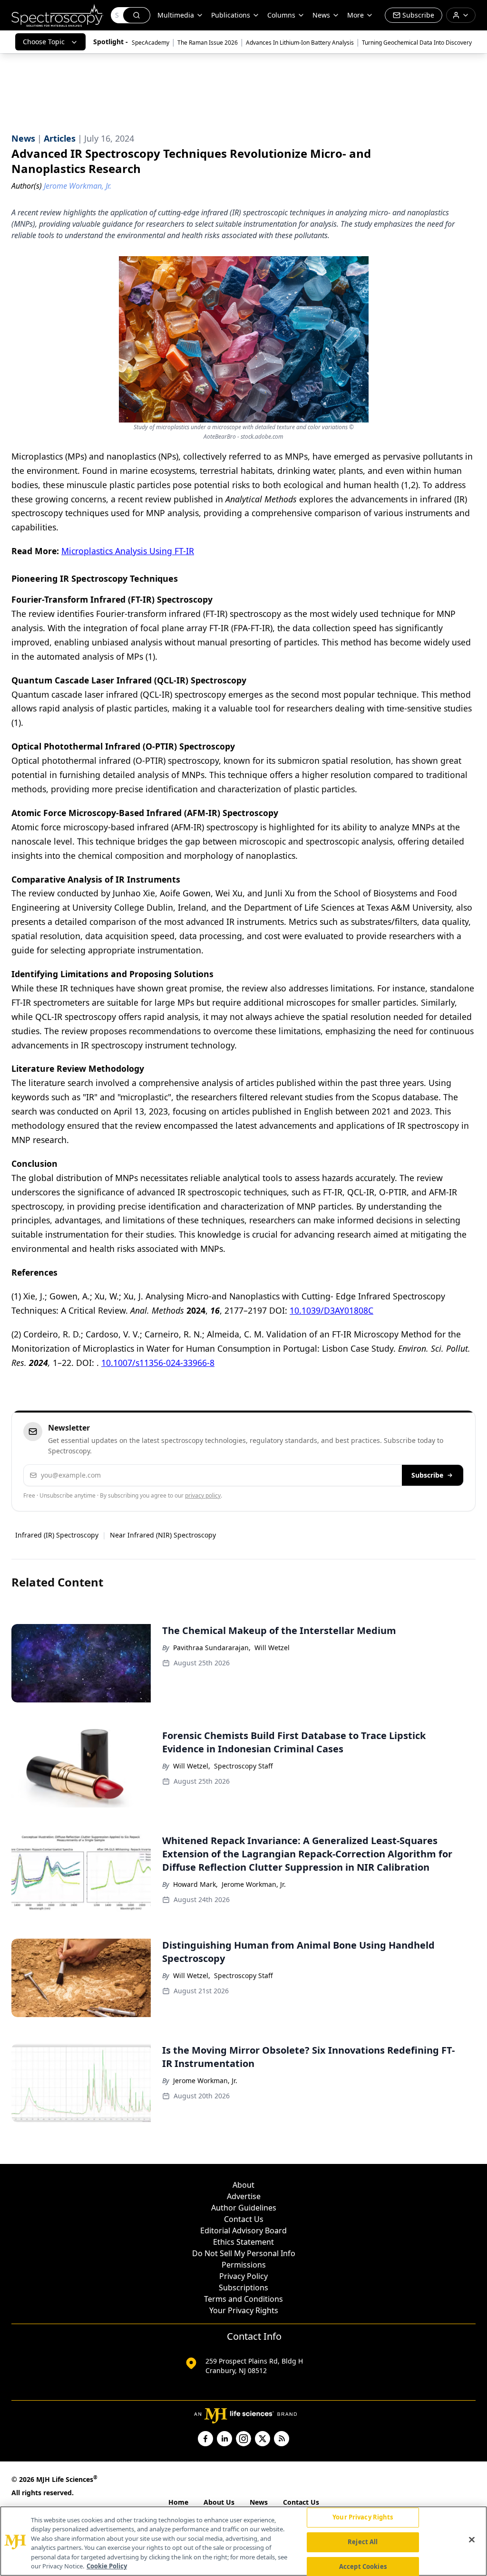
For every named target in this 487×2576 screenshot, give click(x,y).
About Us (219, 2502)
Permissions (244, 2265)
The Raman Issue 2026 (208, 43)
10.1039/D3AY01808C (331, 1310)
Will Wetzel (272, 1648)
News (259, 2502)
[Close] (472, 2540)
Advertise (244, 2196)
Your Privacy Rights (244, 2310)
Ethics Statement (243, 2242)
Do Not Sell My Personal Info (244, 2253)
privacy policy (203, 1495)
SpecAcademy (151, 43)
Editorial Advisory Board (243, 2230)
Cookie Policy (107, 2566)
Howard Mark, (195, 1884)
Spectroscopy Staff (243, 1766)
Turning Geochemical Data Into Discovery (417, 43)
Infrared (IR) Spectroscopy (57, 1535)
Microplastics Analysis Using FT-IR (128, 551)
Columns (281, 15)
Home (178, 2502)
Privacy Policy (243, 2276)
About (243, 2185)
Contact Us (244, 2219)
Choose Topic (44, 42)
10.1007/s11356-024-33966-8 (158, 1363)
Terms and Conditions (243, 2299)
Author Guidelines (244, 2208)
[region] (243, 2541)
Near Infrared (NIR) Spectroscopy (163, 1535)
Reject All (363, 2542)
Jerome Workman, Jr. (254, 1884)
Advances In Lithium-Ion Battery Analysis (300, 43)
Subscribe (427, 1475)
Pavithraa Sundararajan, (212, 1648)
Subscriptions (243, 2288)
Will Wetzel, (192, 1766)
